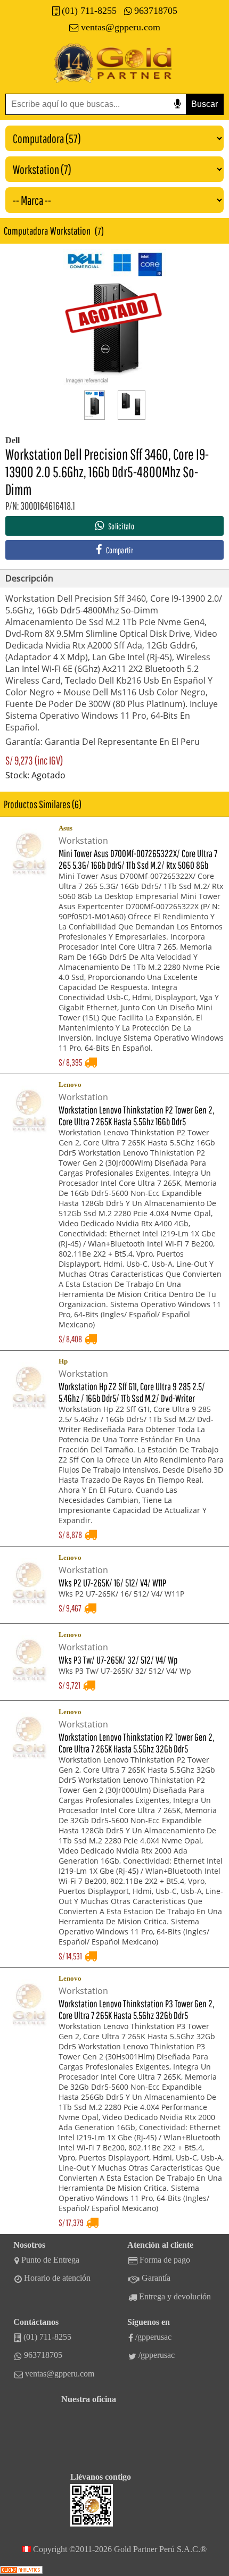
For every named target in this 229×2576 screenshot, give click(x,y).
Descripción (29, 578)
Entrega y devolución (175, 2296)
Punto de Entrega (50, 2260)
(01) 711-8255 (89, 11)
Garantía (156, 2278)
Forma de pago (165, 2260)
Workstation (70, 231)
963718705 (156, 11)
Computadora (26, 231)
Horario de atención (57, 2278)
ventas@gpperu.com (121, 27)
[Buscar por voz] (177, 104)
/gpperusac (153, 2337)
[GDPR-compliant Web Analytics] (21, 2571)
